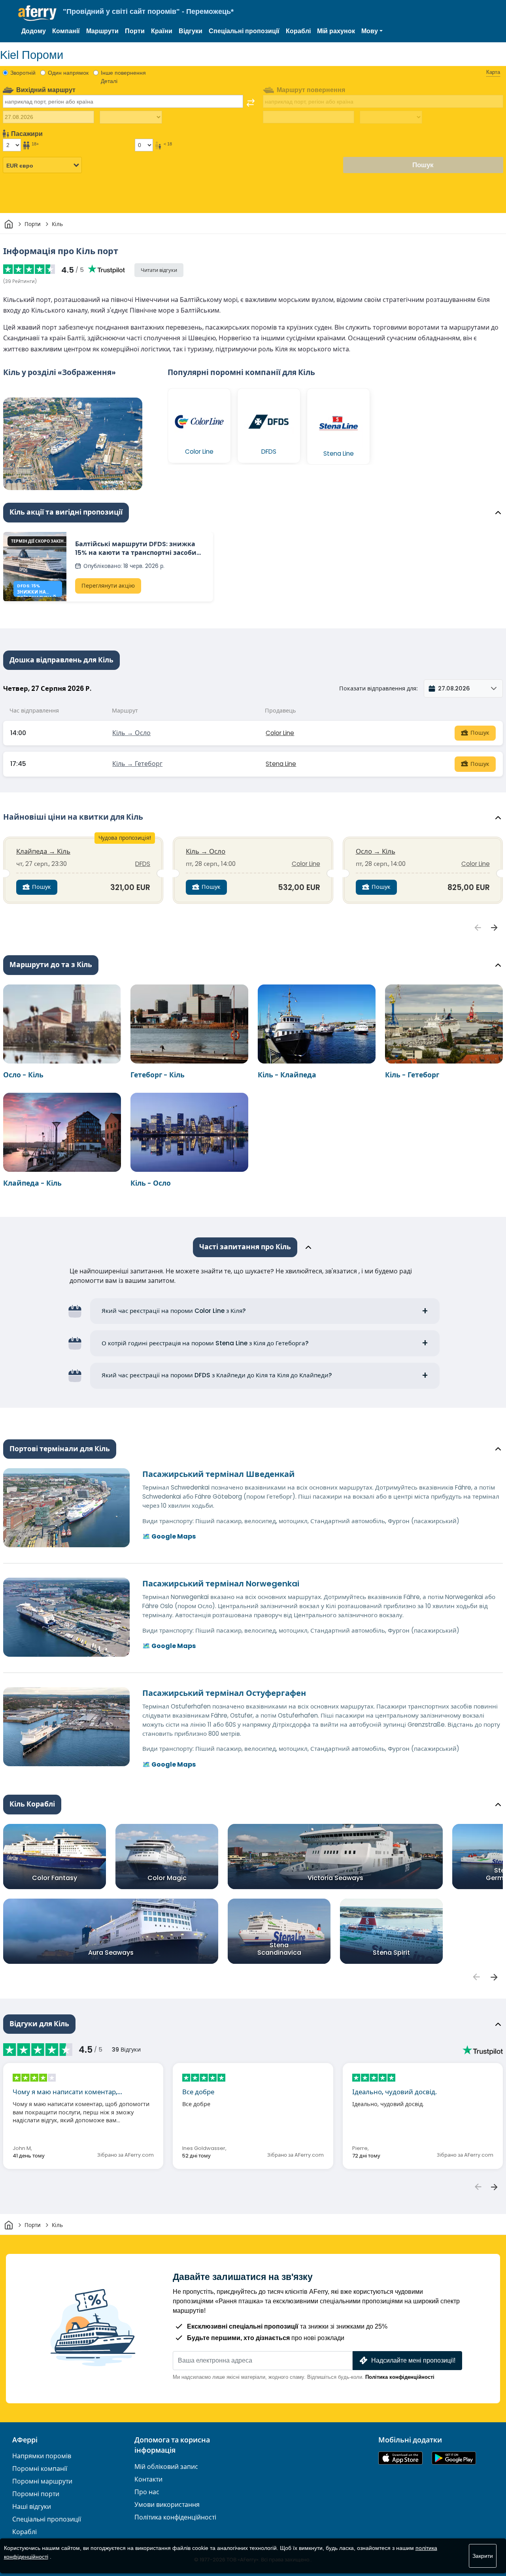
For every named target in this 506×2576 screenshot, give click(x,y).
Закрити (483, 2556)
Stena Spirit (391, 1953)
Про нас (147, 2492)
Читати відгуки (159, 270)
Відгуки (191, 31)
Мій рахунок (336, 31)
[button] (372, 31)
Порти (135, 31)
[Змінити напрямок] (251, 103)
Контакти (148, 2479)
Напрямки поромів (42, 2456)
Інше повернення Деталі (123, 77)
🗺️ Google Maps (169, 1536)
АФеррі (25, 2440)
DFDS (143, 864)
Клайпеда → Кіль (43, 851)
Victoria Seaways (335, 1878)
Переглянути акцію (108, 586)
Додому (34, 31)
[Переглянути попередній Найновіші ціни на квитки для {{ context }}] (478, 928)
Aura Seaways (111, 1953)
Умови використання (167, 2505)
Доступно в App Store (400, 2458)
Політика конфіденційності (400, 2377)
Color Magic (167, 1878)
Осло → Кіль (376, 851)
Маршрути (102, 31)
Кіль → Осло (131, 733)
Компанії (66, 31)
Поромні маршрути (42, 2481)
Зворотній (23, 73)
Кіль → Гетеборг (137, 764)
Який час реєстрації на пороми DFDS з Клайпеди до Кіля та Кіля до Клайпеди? (217, 1375)
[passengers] (476, 1977)
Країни (162, 31)
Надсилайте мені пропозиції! (413, 2360)
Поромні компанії (40, 2469)
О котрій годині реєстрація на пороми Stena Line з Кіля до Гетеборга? (205, 1343)
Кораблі (298, 31)
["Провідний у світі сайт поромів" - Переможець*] (37, 13)
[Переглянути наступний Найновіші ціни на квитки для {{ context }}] (495, 928)
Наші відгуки (32, 2507)
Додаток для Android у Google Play (454, 2458)
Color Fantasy (55, 1878)
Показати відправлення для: (378, 688)
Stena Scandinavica (279, 1948)
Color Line (280, 733)
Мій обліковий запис (166, 2467)
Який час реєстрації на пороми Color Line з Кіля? (174, 1311)
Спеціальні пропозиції (244, 31)
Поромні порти (36, 2494)
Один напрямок (68, 73)
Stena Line (281, 764)
